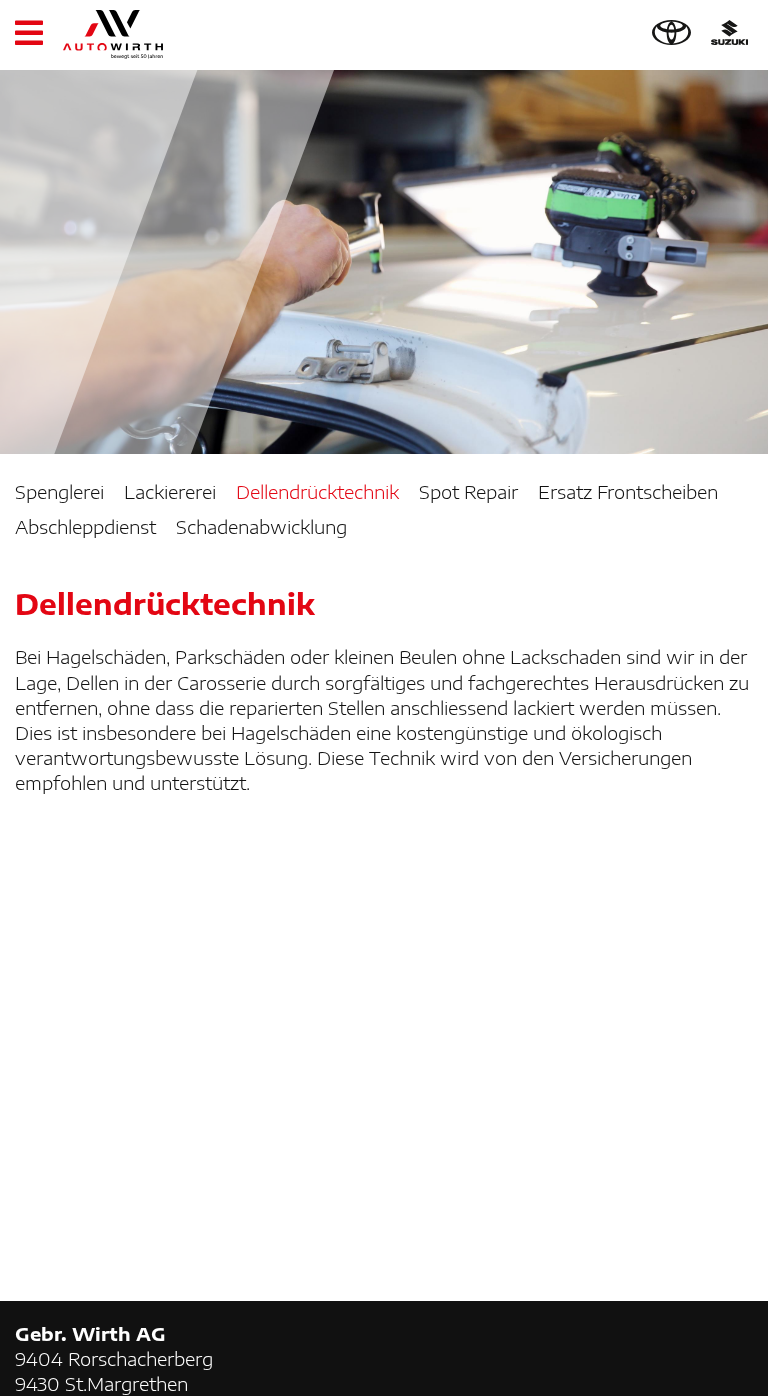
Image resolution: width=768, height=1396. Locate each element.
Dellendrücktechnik (317, 491)
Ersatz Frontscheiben (628, 491)
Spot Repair (468, 491)
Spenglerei (59, 491)
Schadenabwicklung (261, 526)
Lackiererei (170, 491)
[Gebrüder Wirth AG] (113, 35)
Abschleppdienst (85, 526)
